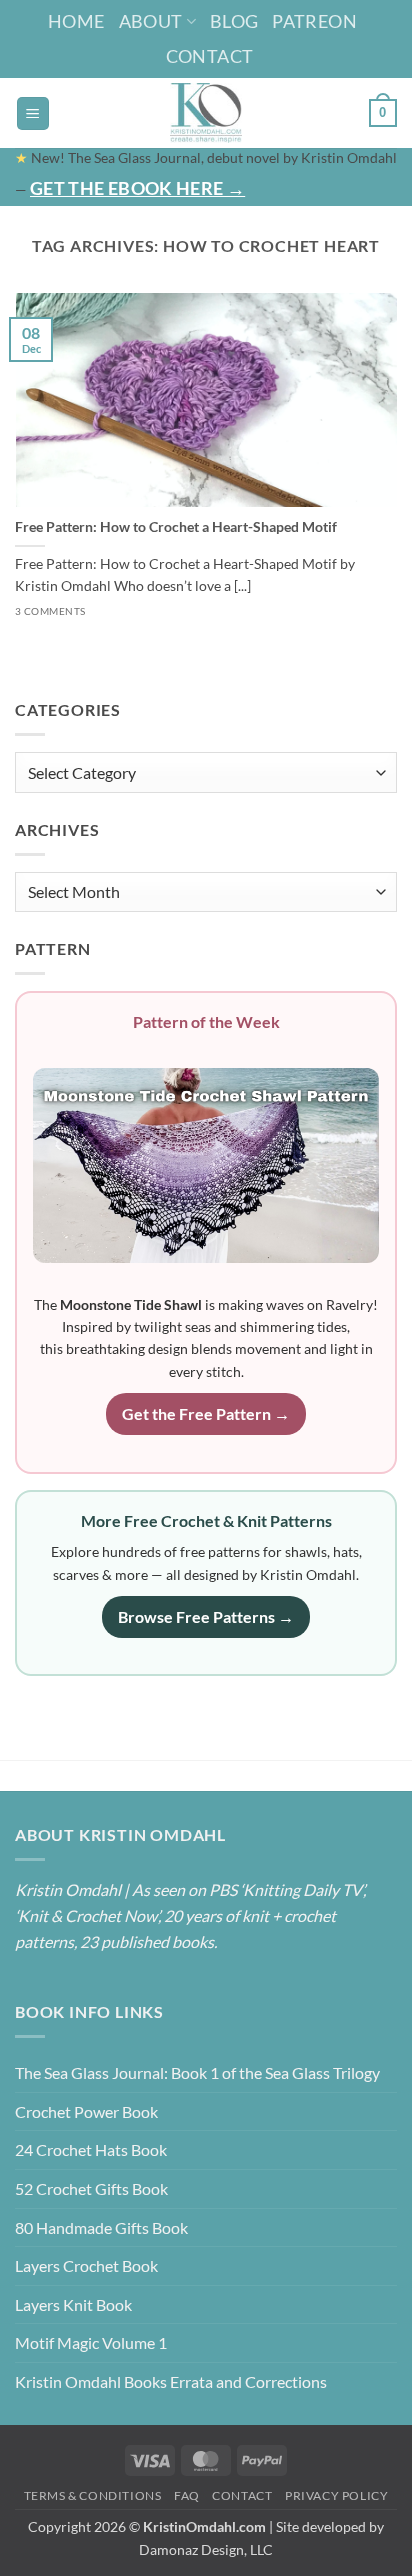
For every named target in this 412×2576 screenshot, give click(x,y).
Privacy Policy (337, 2495)
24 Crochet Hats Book (91, 2149)
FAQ (187, 2495)
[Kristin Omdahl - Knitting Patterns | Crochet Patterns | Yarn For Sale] (206, 113)
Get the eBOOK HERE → (137, 188)
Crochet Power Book (86, 2111)
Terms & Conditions (93, 2495)
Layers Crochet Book (86, 2265)
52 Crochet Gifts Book (91, 2188)
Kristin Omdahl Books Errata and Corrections (171, 2381)
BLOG (234, 21)
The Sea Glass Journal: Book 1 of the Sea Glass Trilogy (197, 2072)
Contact (210, 56)
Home (76, 21)
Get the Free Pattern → (206, 1413)
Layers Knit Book (73, 2304)
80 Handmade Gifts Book (101, 2227)
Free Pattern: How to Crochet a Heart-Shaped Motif (176, 527)
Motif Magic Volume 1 (91, 2342)
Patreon (314, 21)
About (151, 21)
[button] (33, 113)
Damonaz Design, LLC (206, 2549)
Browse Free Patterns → (206, 1616)
